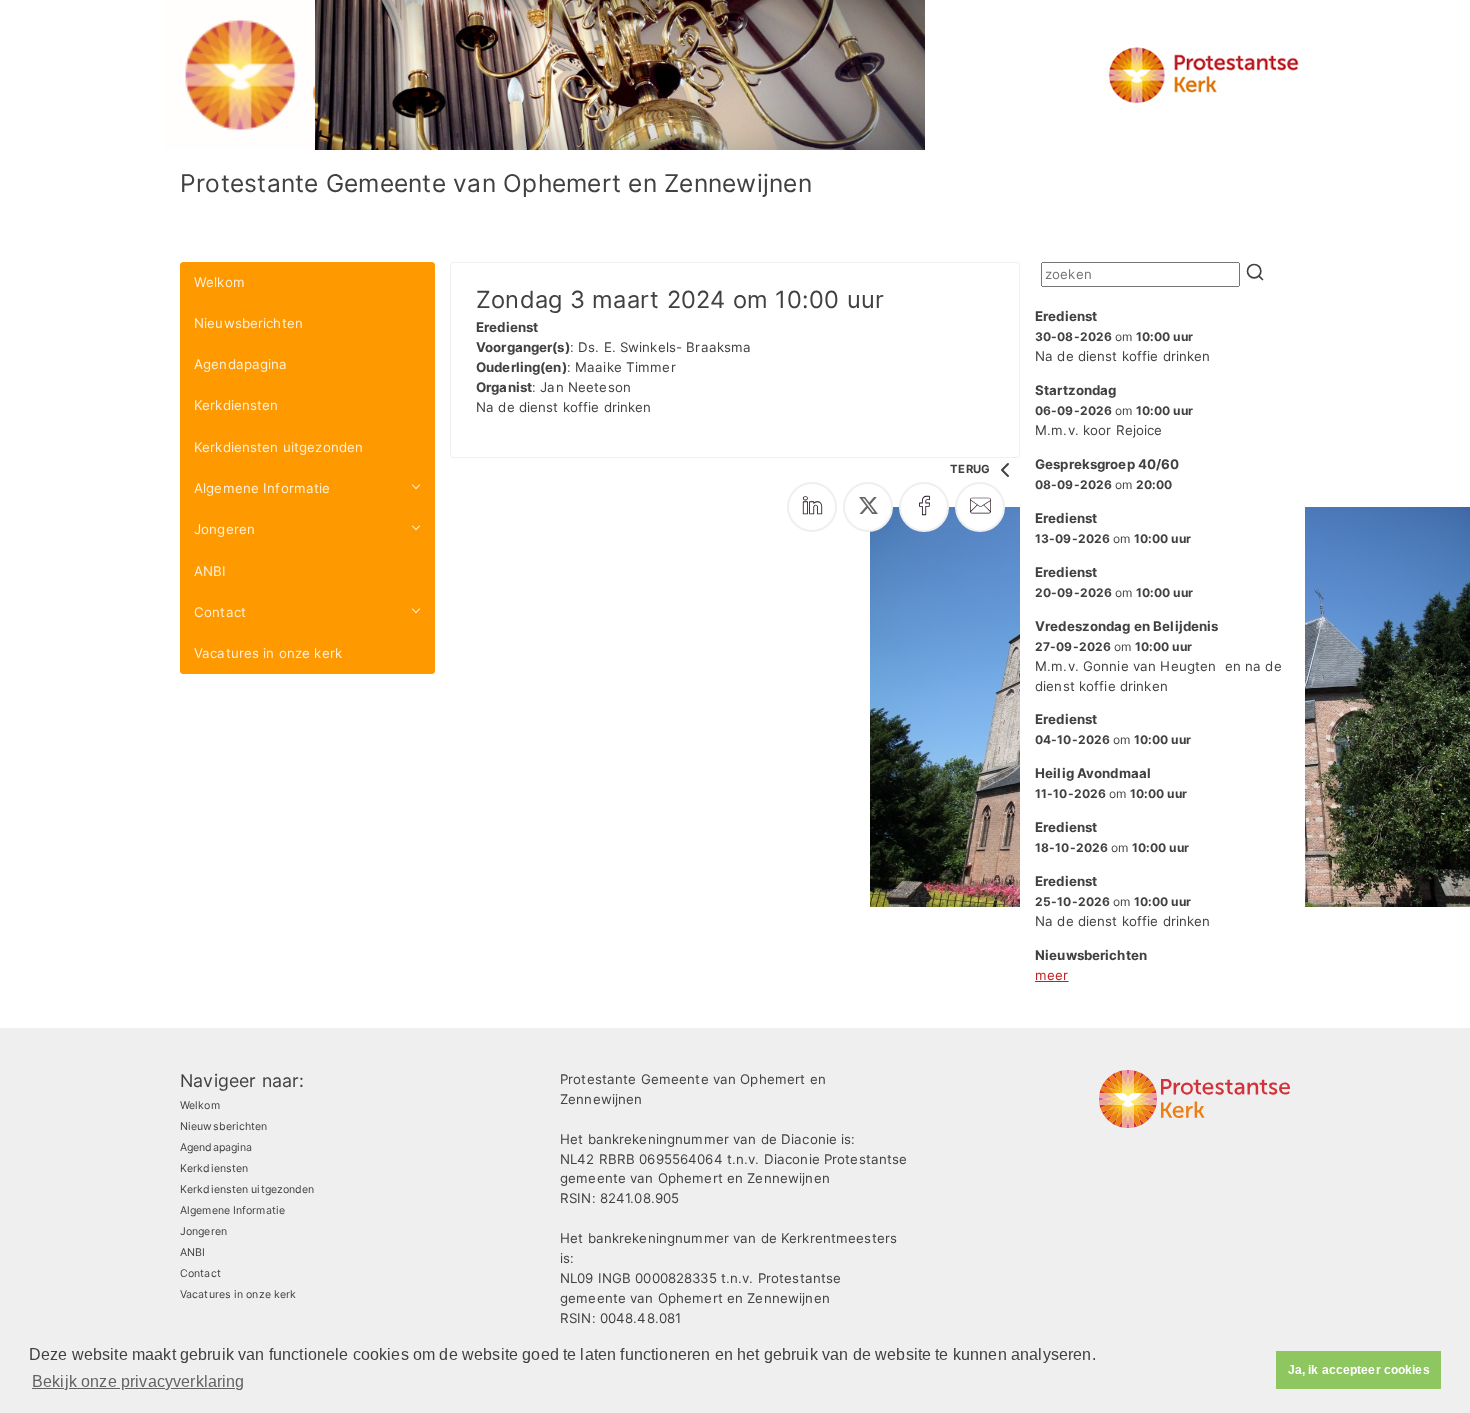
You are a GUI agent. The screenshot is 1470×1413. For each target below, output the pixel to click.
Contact (220, 612)
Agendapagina (241, 364)
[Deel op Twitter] (868, 507)
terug (971, 469)
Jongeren (224, 529)
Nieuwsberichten (248, 323)
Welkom (219, 282)
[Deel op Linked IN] (812, 507)
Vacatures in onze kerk (268, 653)
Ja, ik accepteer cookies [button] (1359, 1370)
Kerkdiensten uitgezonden (278, 447)
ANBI (210, 571)
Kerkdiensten (236, 405)
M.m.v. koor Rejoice (1114, 410)
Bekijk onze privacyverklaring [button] (138, 1381)
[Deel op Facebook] (924, 507)
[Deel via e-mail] (980, 507)
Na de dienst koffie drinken (1123, 336)
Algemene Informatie (262, 488)
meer (1052, 975)
